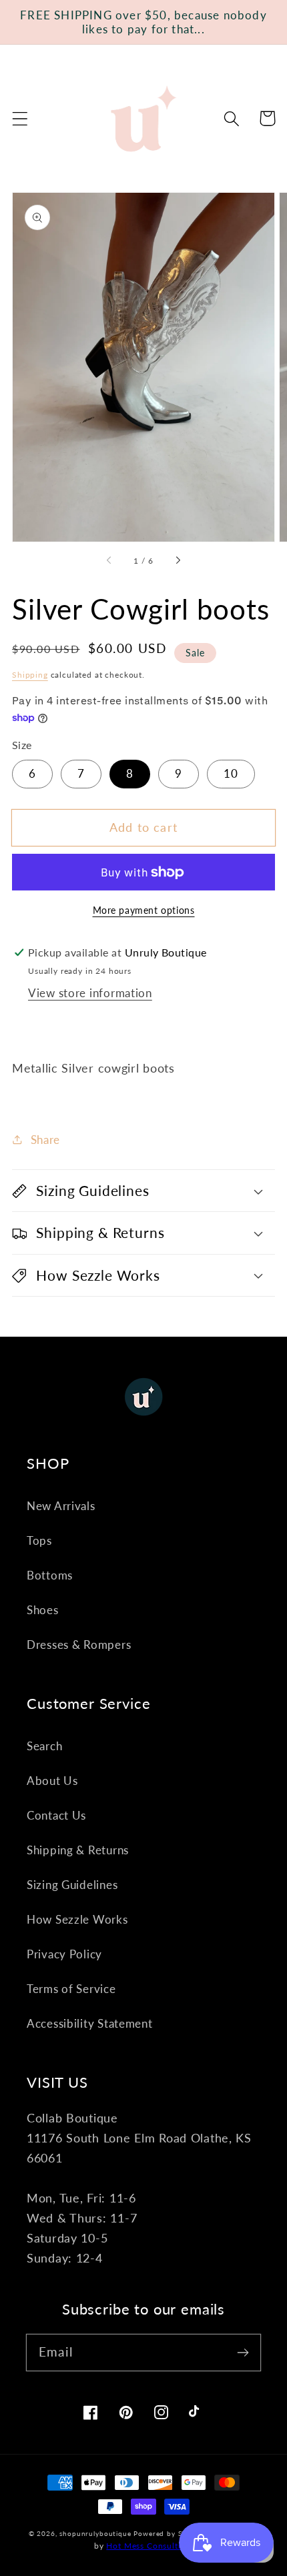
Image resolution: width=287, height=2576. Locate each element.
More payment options (144, 910)
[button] (20, 118)
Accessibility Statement (90, 2023)
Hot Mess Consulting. (150, 2546)
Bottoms (50, 1575)
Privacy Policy (64, 1954)
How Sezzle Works (77, 1919)
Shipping (30, 675)
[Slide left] (109, 561)
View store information (90, 993)
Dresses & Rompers (79, 1645)
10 (231, 773)
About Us (52, 1781)
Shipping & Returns (78, 1850)
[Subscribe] (243, 2352)
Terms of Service (71, 1989)
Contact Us (56, 1815)
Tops (39, 1540)
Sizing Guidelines (72, 1885)
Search (44, 1746)
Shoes (43, 1610)
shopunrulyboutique (95, 2533)
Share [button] (45, 1140)
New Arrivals (61, 1506)
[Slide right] (178, 561)
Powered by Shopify (169, 2533)
